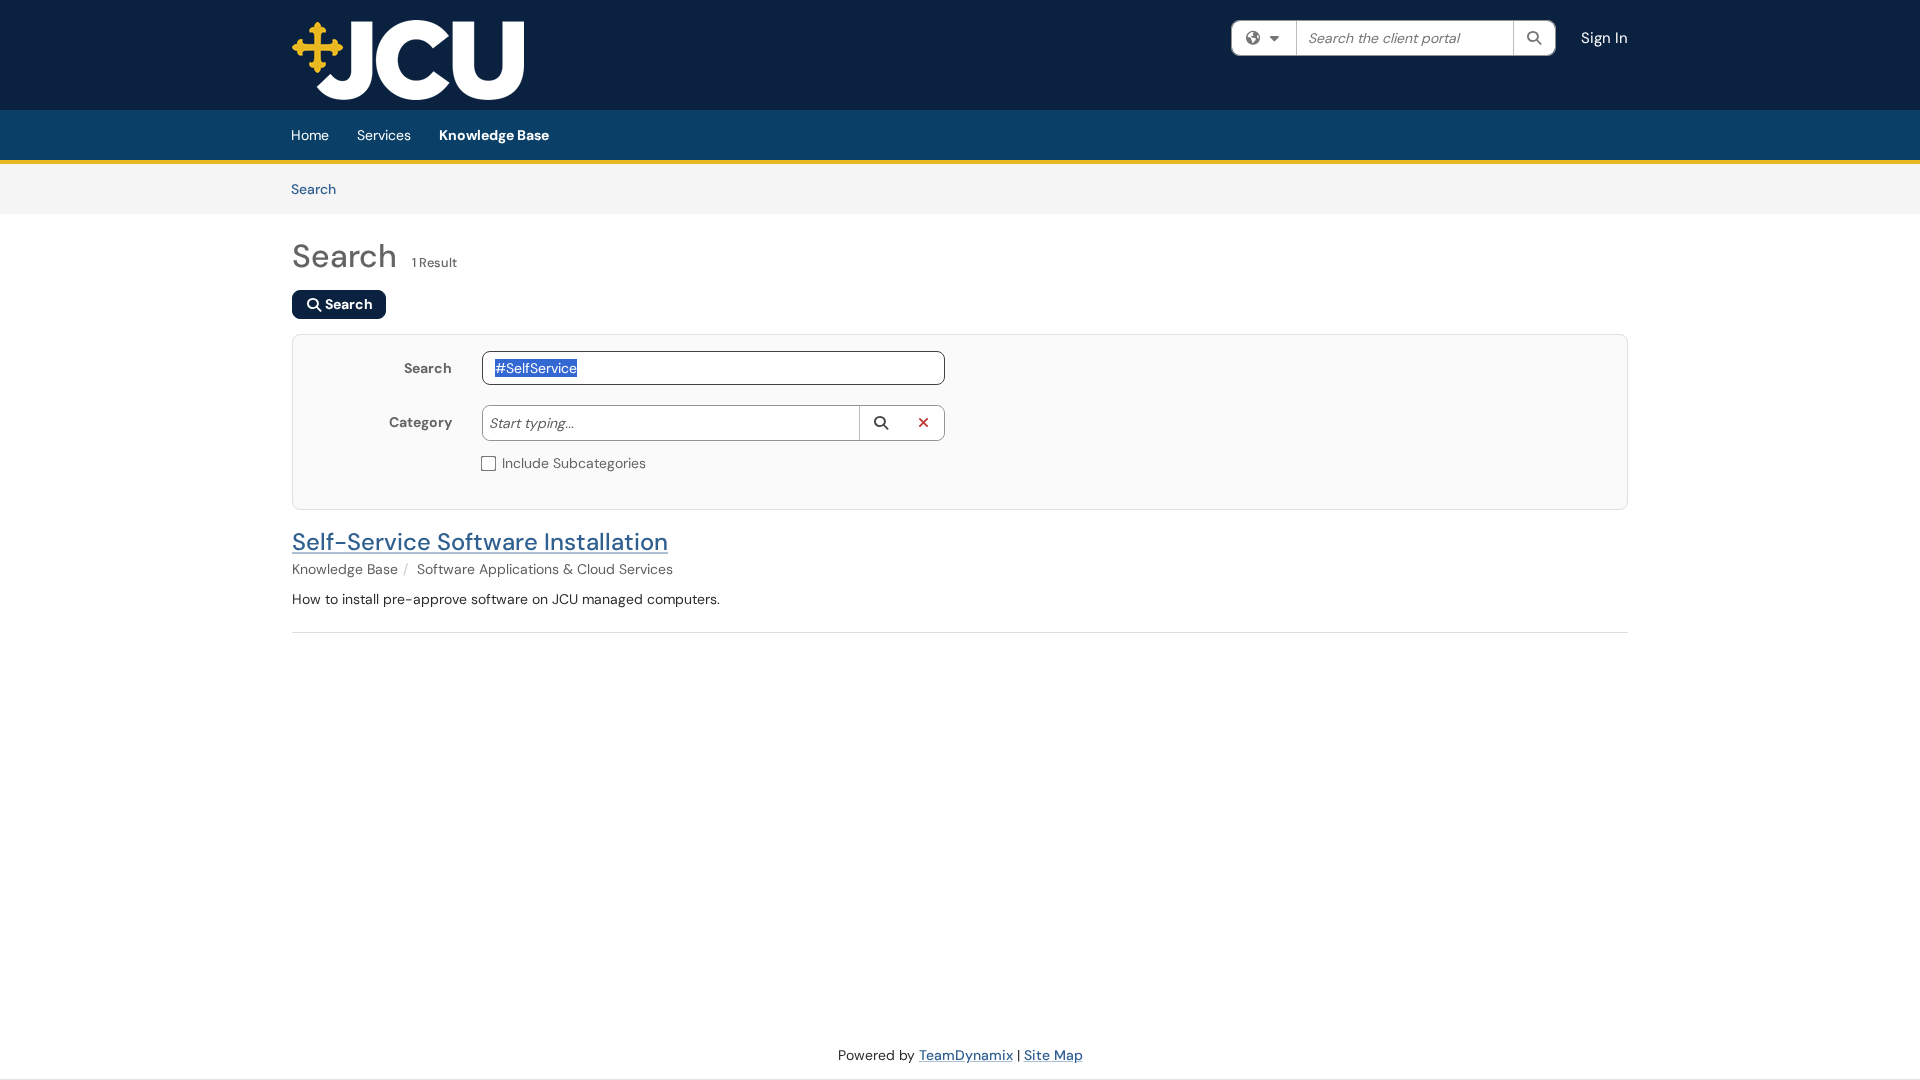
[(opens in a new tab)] (408, 60)
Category (420, 422)
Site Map (1053, 1055)
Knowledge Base (494, 135)
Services (384, 135)
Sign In (1604, 38)
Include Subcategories (574, 463)
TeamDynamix (966, 1055)
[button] (880, 423)
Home (310, 135)
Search (320, 188)
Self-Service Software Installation (480, 541)
